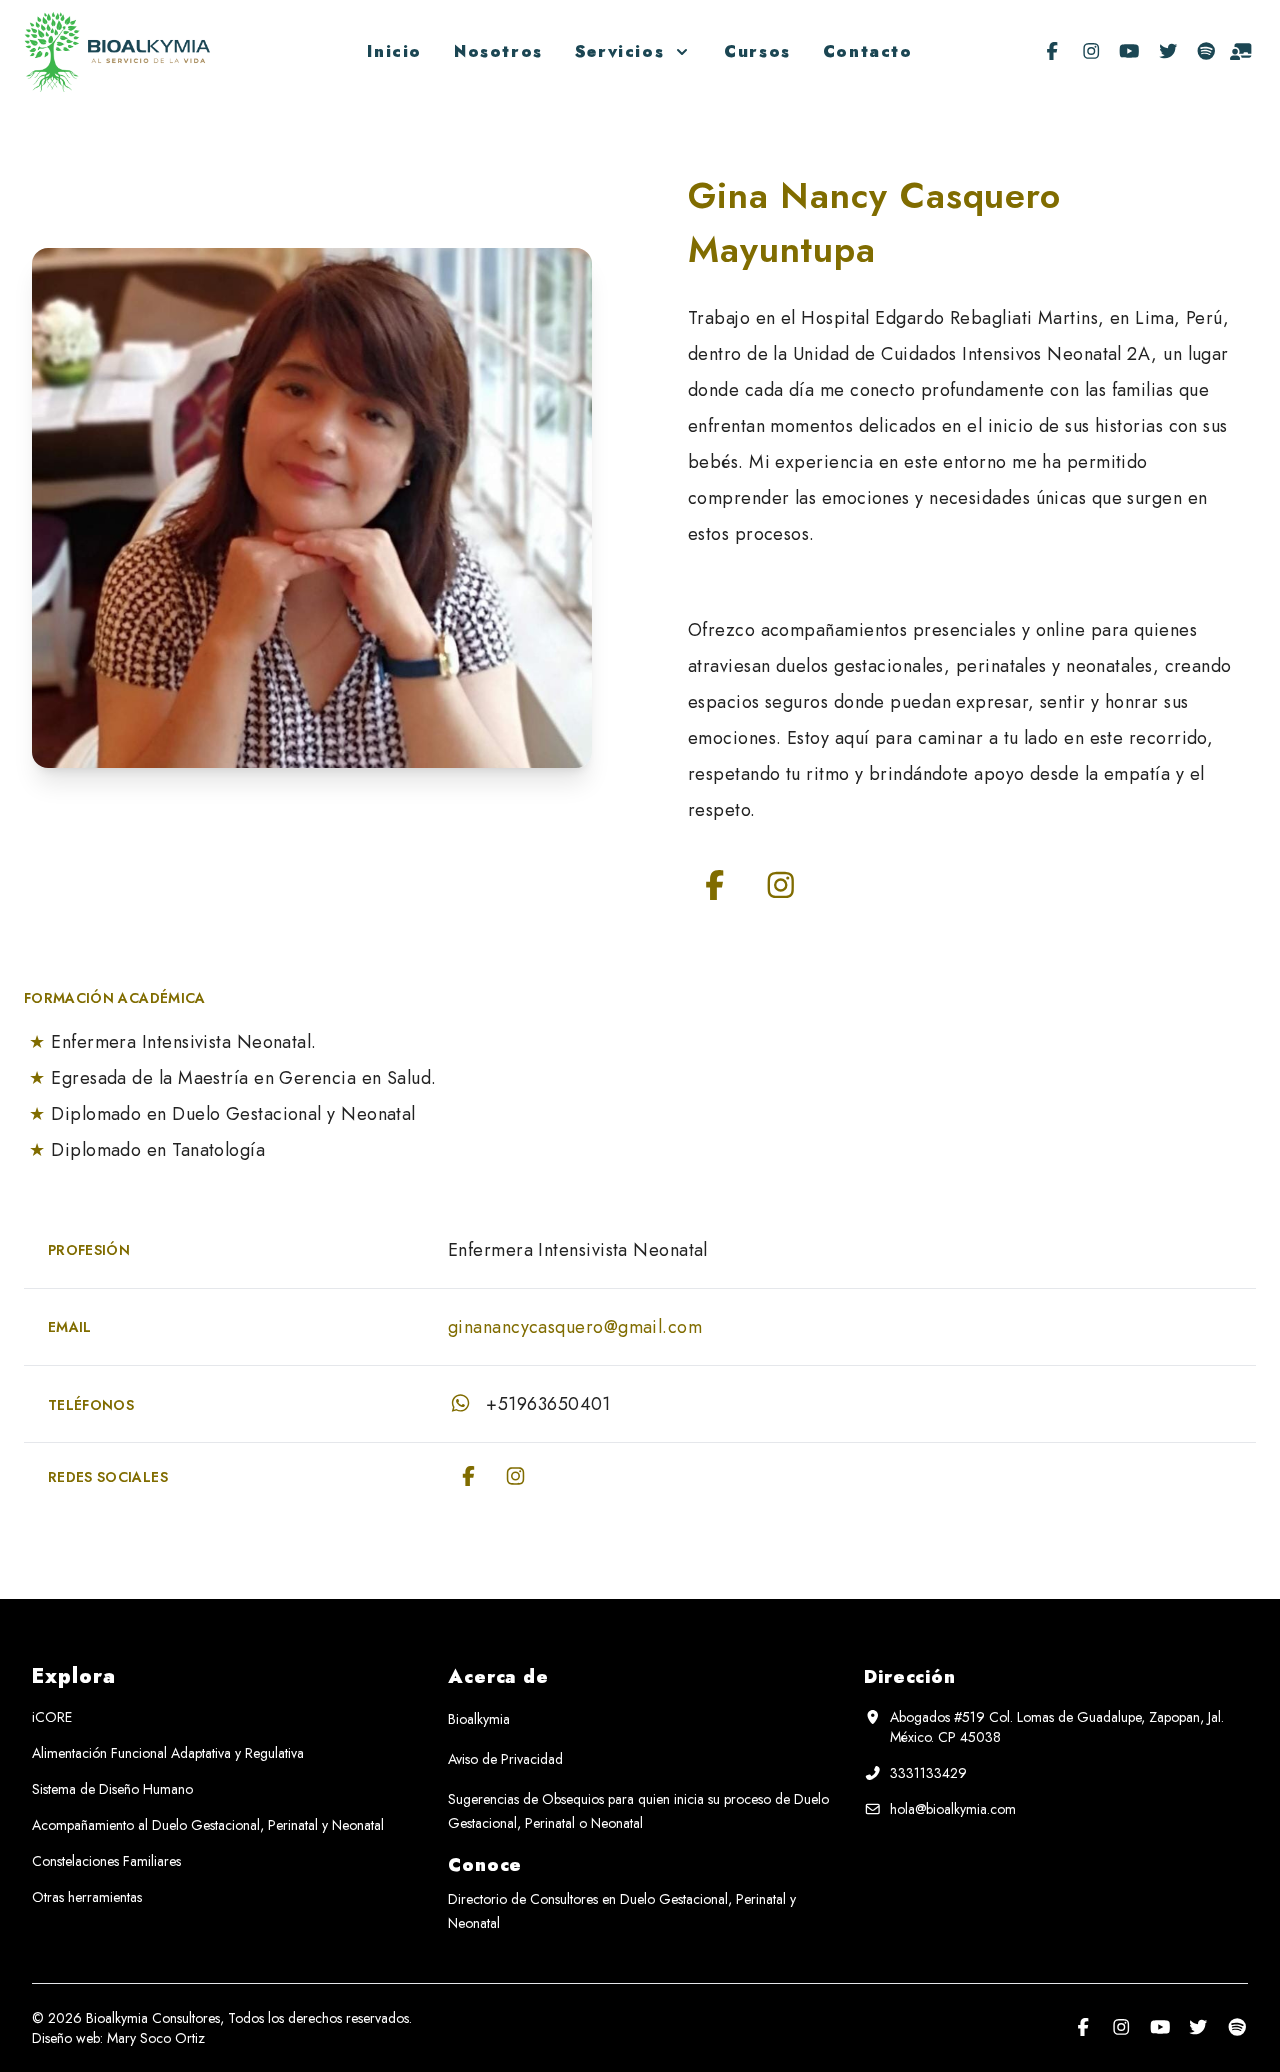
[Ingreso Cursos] (1241, 52)
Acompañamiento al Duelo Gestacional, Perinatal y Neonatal (208, 1825)
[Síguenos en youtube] (1129, 52)
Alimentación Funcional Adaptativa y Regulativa (168, 1753)
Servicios (619, 51)
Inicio (394, 51)
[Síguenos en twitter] (1168, 52)
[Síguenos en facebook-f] (1052, 52)
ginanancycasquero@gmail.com (575, 1327)
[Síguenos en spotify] (1206, 52)
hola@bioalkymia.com (953, 1809)
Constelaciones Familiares (106, 1861)
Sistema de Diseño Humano (112, 1789)
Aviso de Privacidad (505, 1759)
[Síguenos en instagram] (1091, 52)
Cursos (757, 51)
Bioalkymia (479, 1719)
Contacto (868, 51)
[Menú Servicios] (678, 52)
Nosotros (498, 51)
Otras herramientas (87, 1897)
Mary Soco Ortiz (156, 2038)
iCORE (52, 1717)
